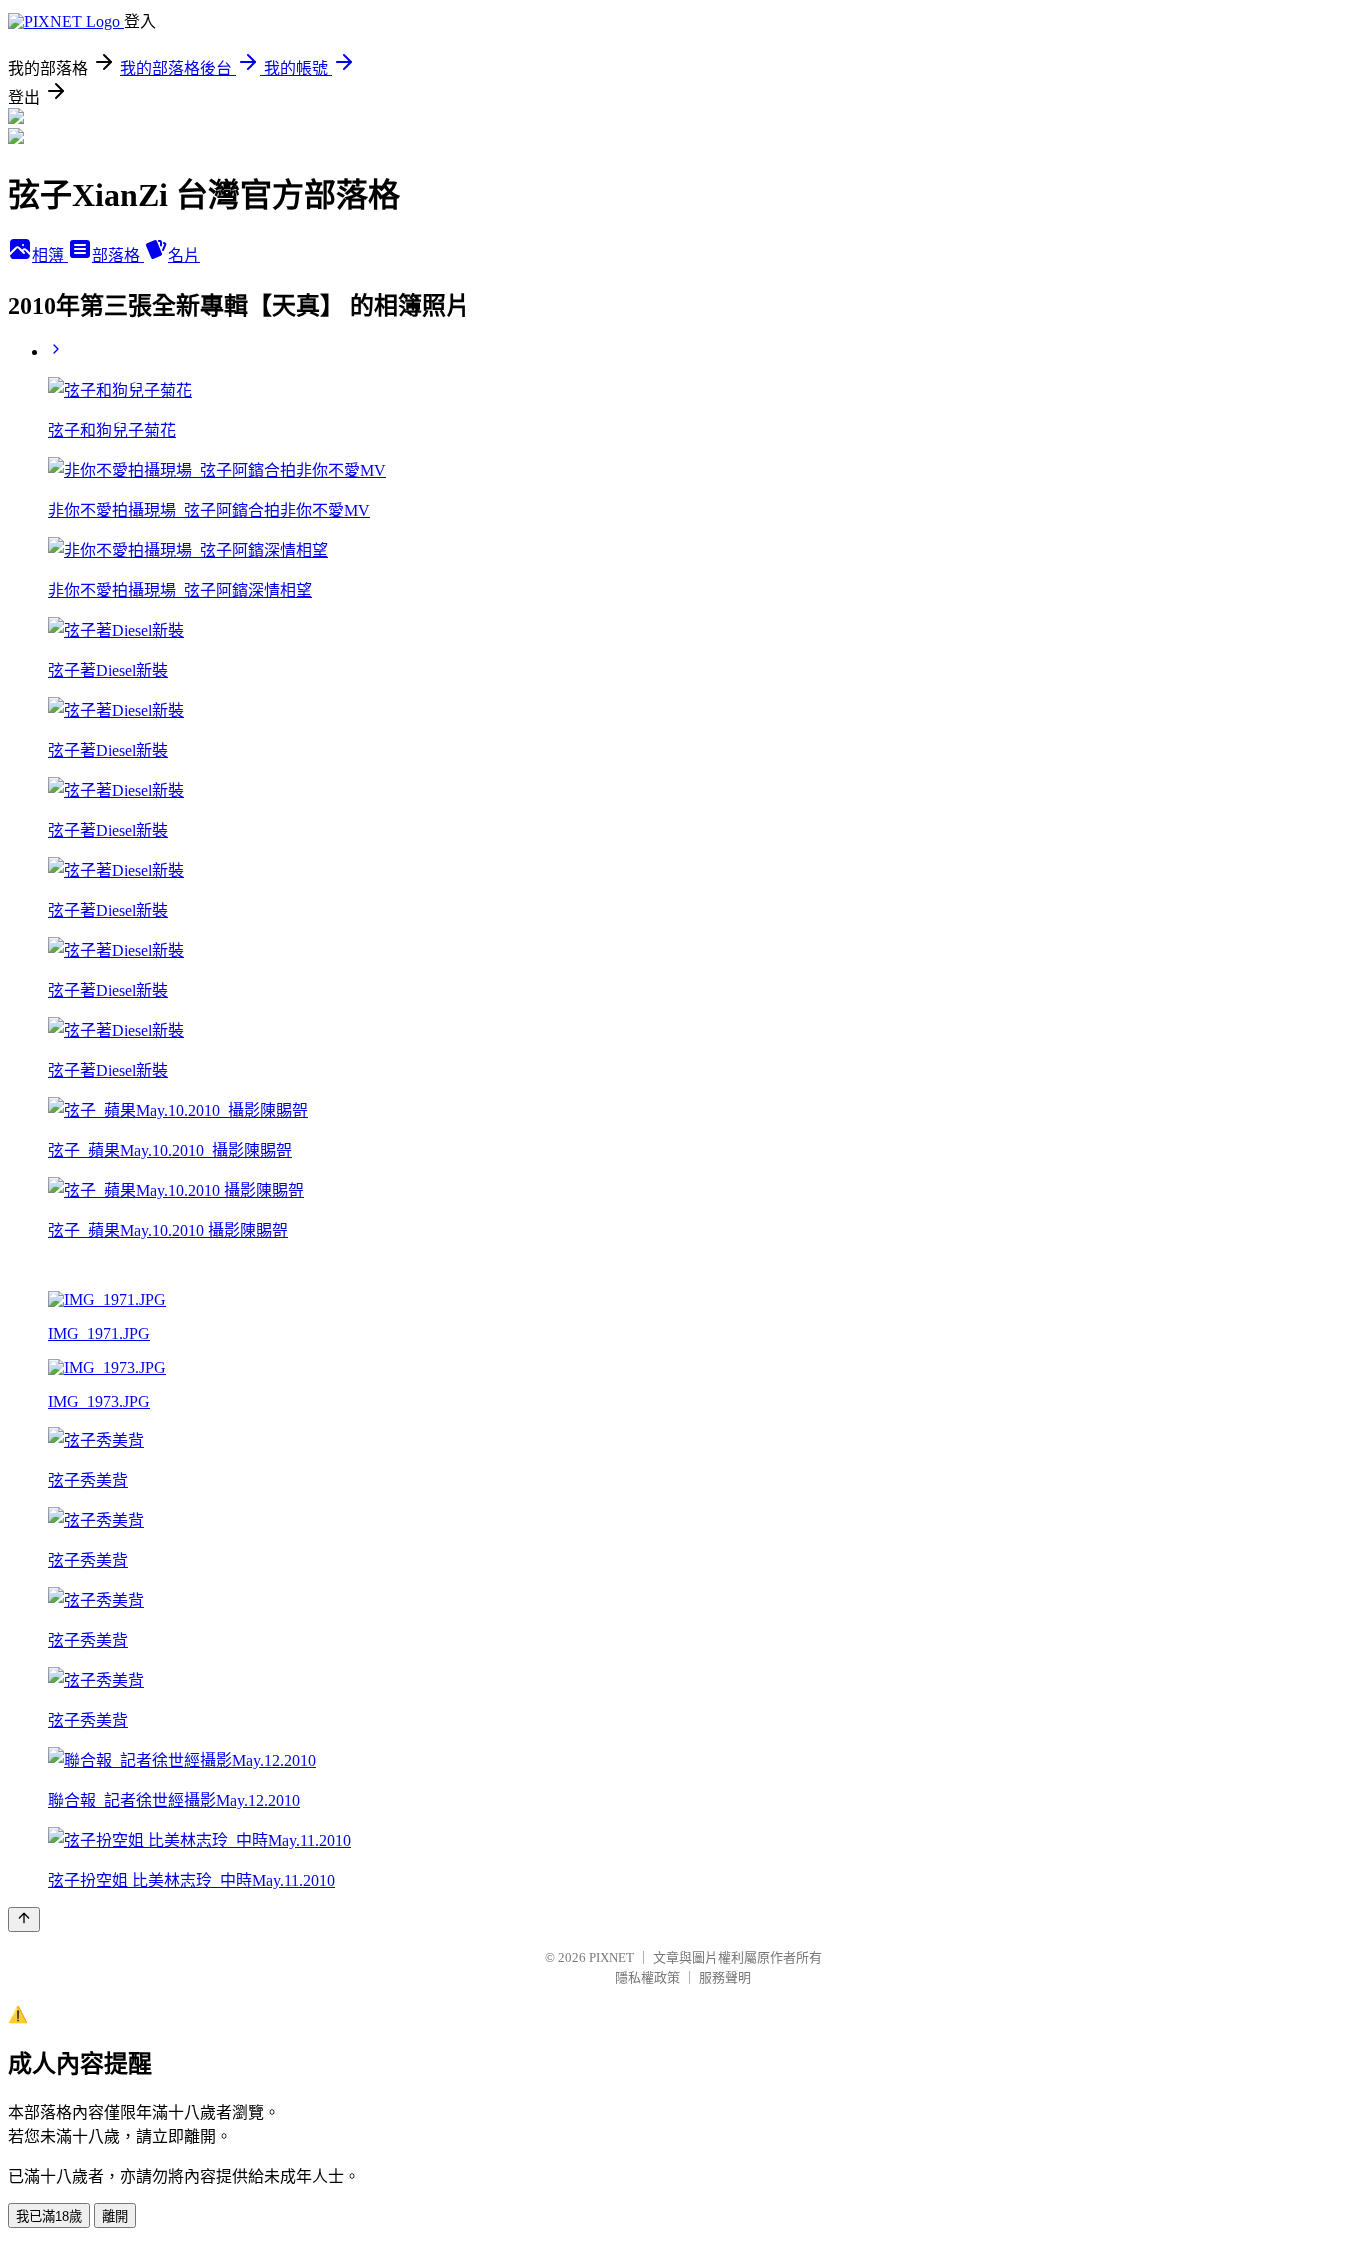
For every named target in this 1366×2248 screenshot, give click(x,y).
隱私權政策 (647, 1977)
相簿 (50, 255)
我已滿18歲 (49, 2216)
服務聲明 (725, 1977)
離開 (115, 2216)
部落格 (118, 255)
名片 (184, 255)
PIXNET (611, 1957)
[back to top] (24, 1919)
